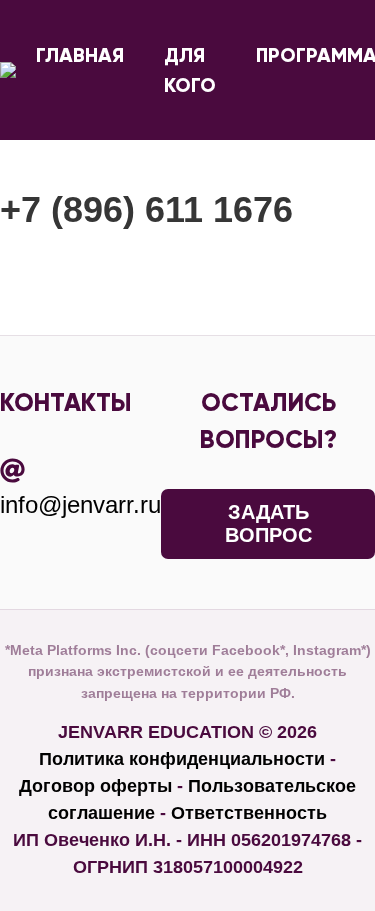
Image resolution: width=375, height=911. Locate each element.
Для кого (190, 70)
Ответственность (249, 813)
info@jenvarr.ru (80, 504)
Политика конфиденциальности (182, 759)
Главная (80, 55)
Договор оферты (95, 786)
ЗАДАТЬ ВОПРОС (268, 523)
